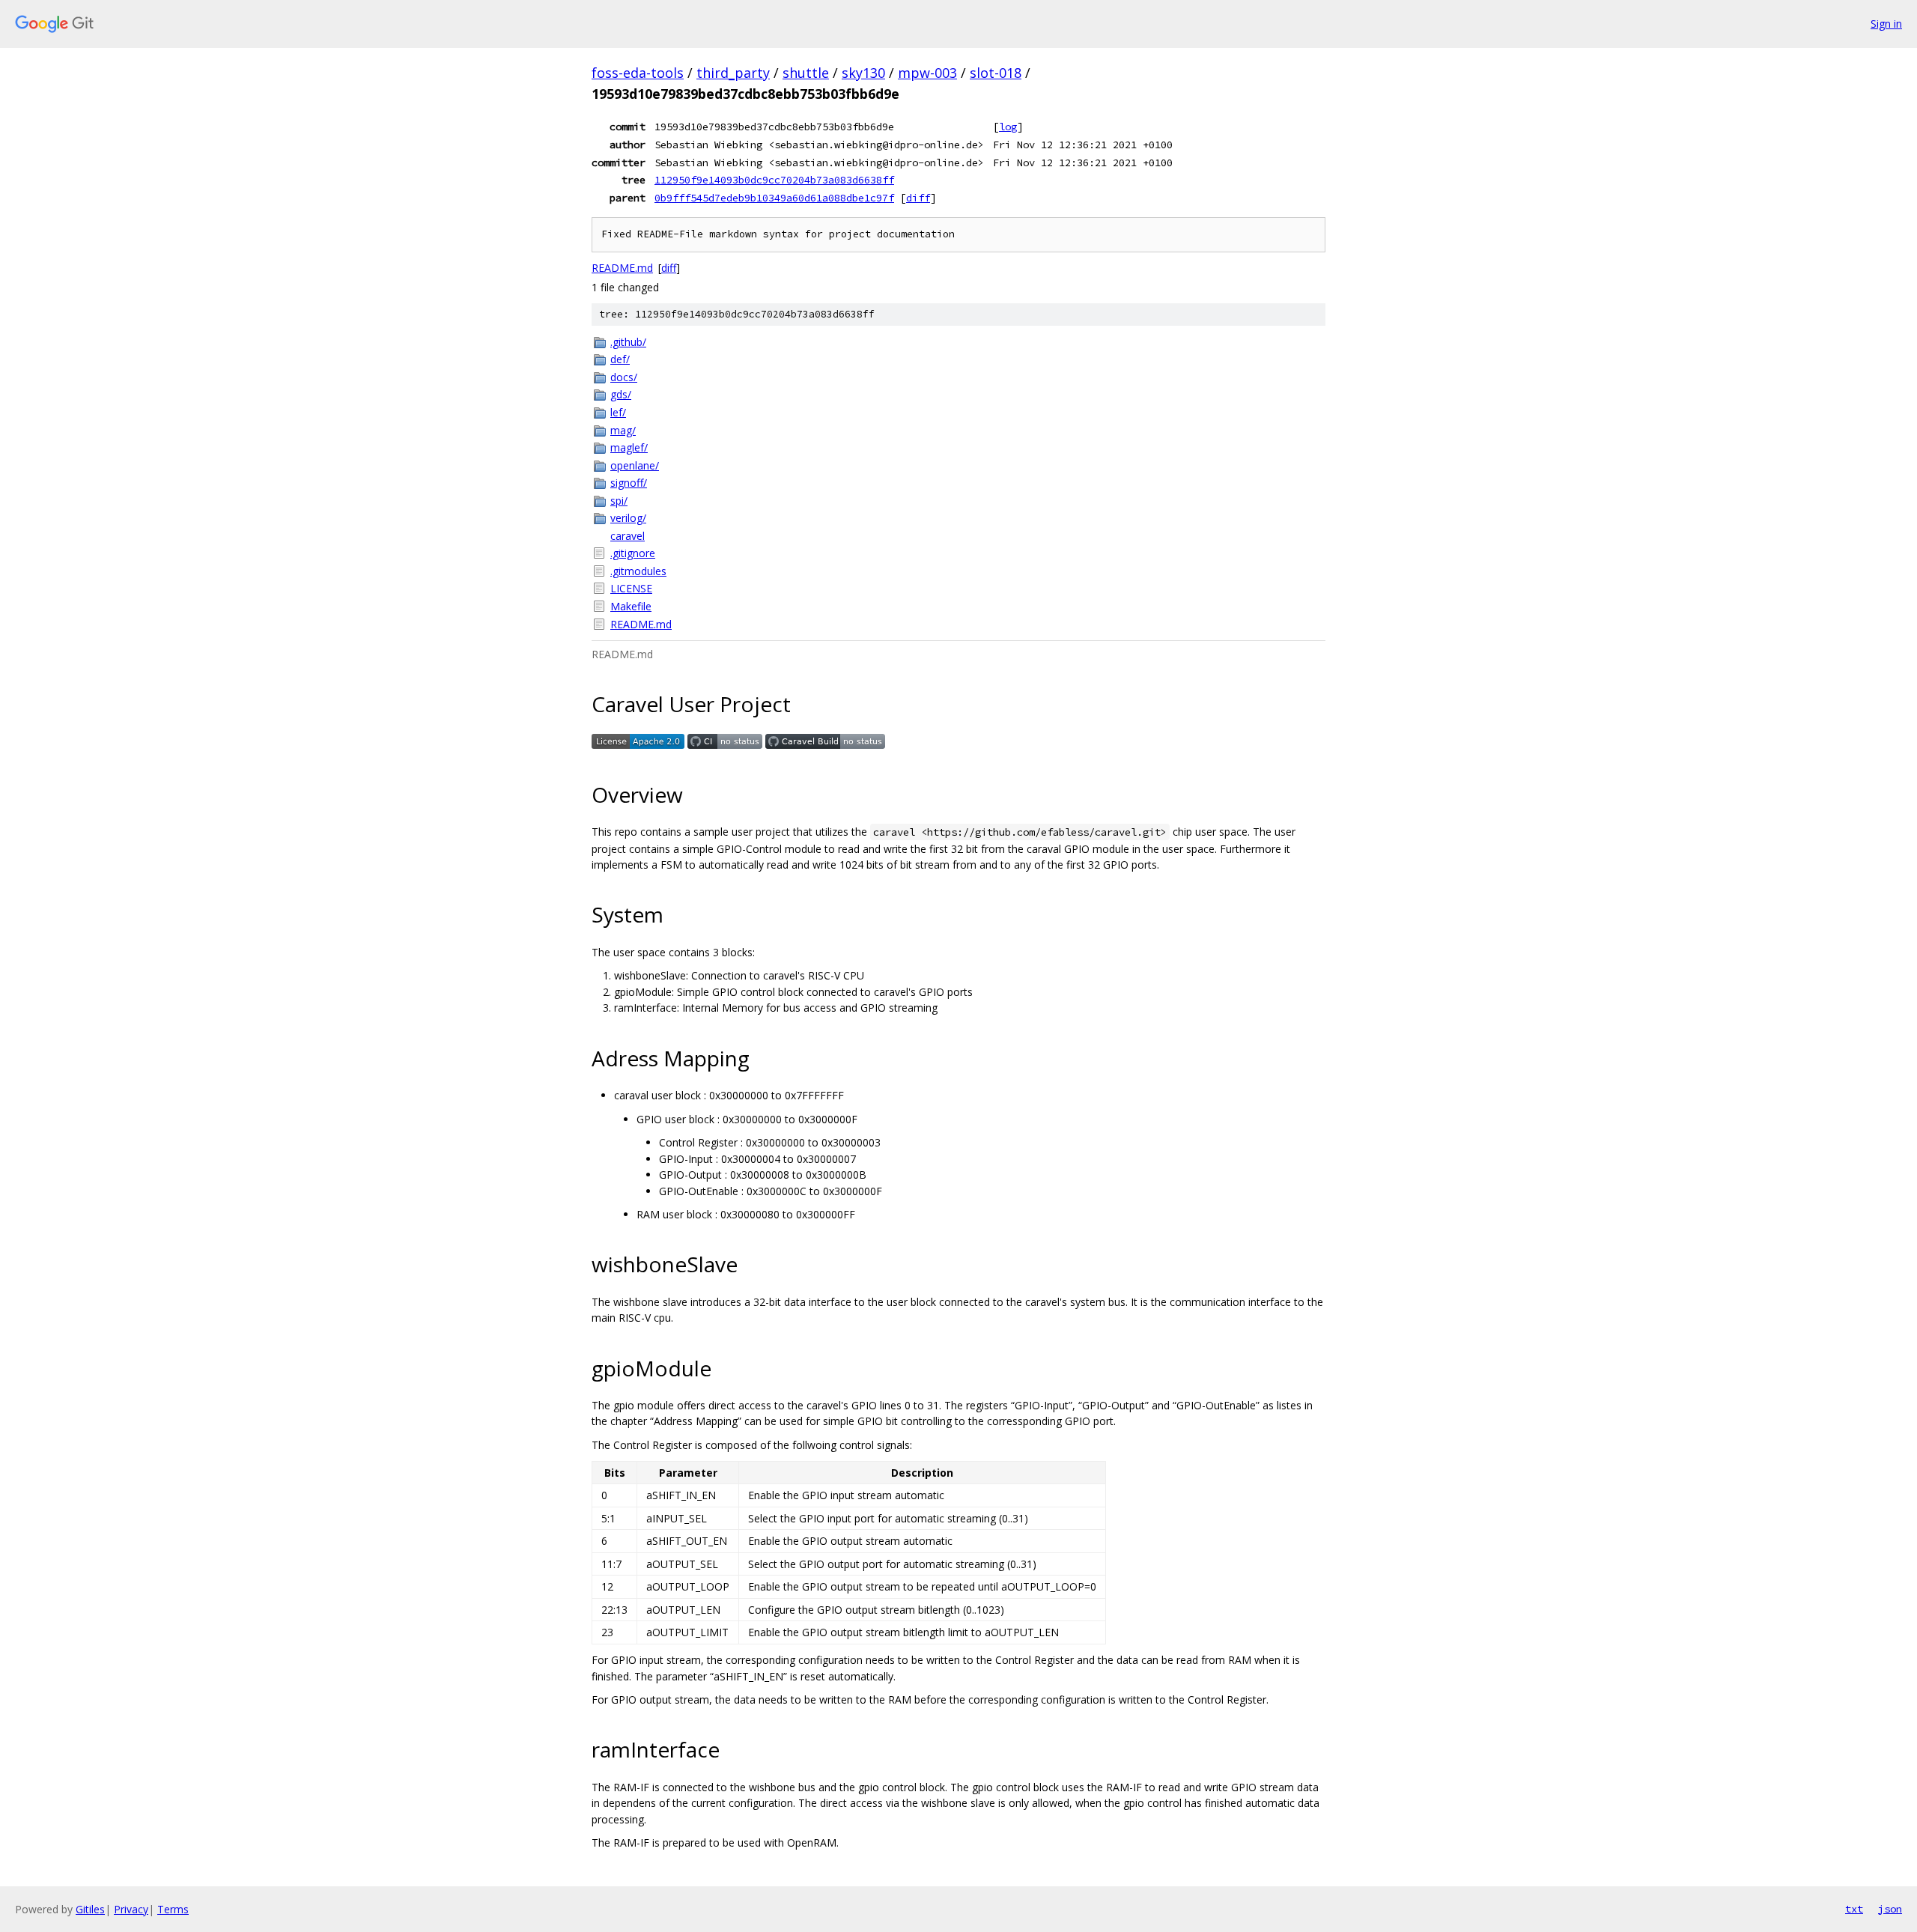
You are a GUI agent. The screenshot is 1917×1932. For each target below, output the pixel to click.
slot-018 (996, 73)
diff (918, 198)
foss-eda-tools (638, 73)
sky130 (863, 73)
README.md (622, 268)
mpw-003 (927, 73)
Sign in (1886, 24)
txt (1854, 1909)
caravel (628, 536)
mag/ (623, 430)
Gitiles (90, 1909)
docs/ (624, 377)
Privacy (131, 1909)
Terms (173, 1909)
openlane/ (635, 465)
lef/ (618, 412)
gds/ (621, 394)
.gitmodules (638, 571)
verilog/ (628, 518)
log (1008, 127)
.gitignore (633, 553)
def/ (620, 359)
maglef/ (629, 447)
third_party (733, 73)
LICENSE (631, 588)
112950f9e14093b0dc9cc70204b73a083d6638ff (774, 180)
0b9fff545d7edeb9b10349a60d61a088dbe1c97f (774, 198)
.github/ (628, 342)
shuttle (806, 73)
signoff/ (629, 483)
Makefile (631, 606)
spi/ (619, 501)
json (1890, 1909)
